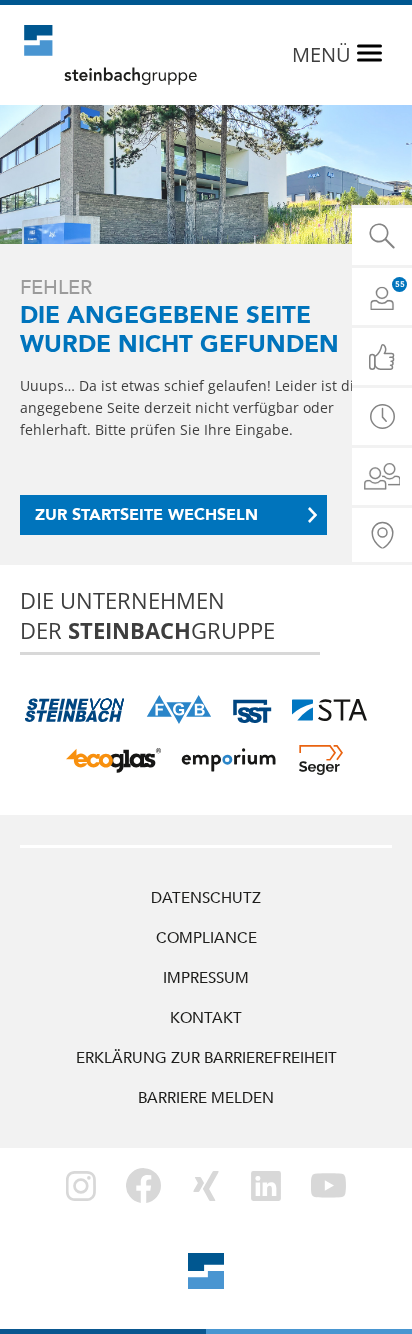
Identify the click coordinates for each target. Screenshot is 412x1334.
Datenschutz (206, 898)
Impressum (206, 978)
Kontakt (206, 1018)
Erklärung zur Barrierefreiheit (206, 1058)
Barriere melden (206, 1098)
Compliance (206, 938)
